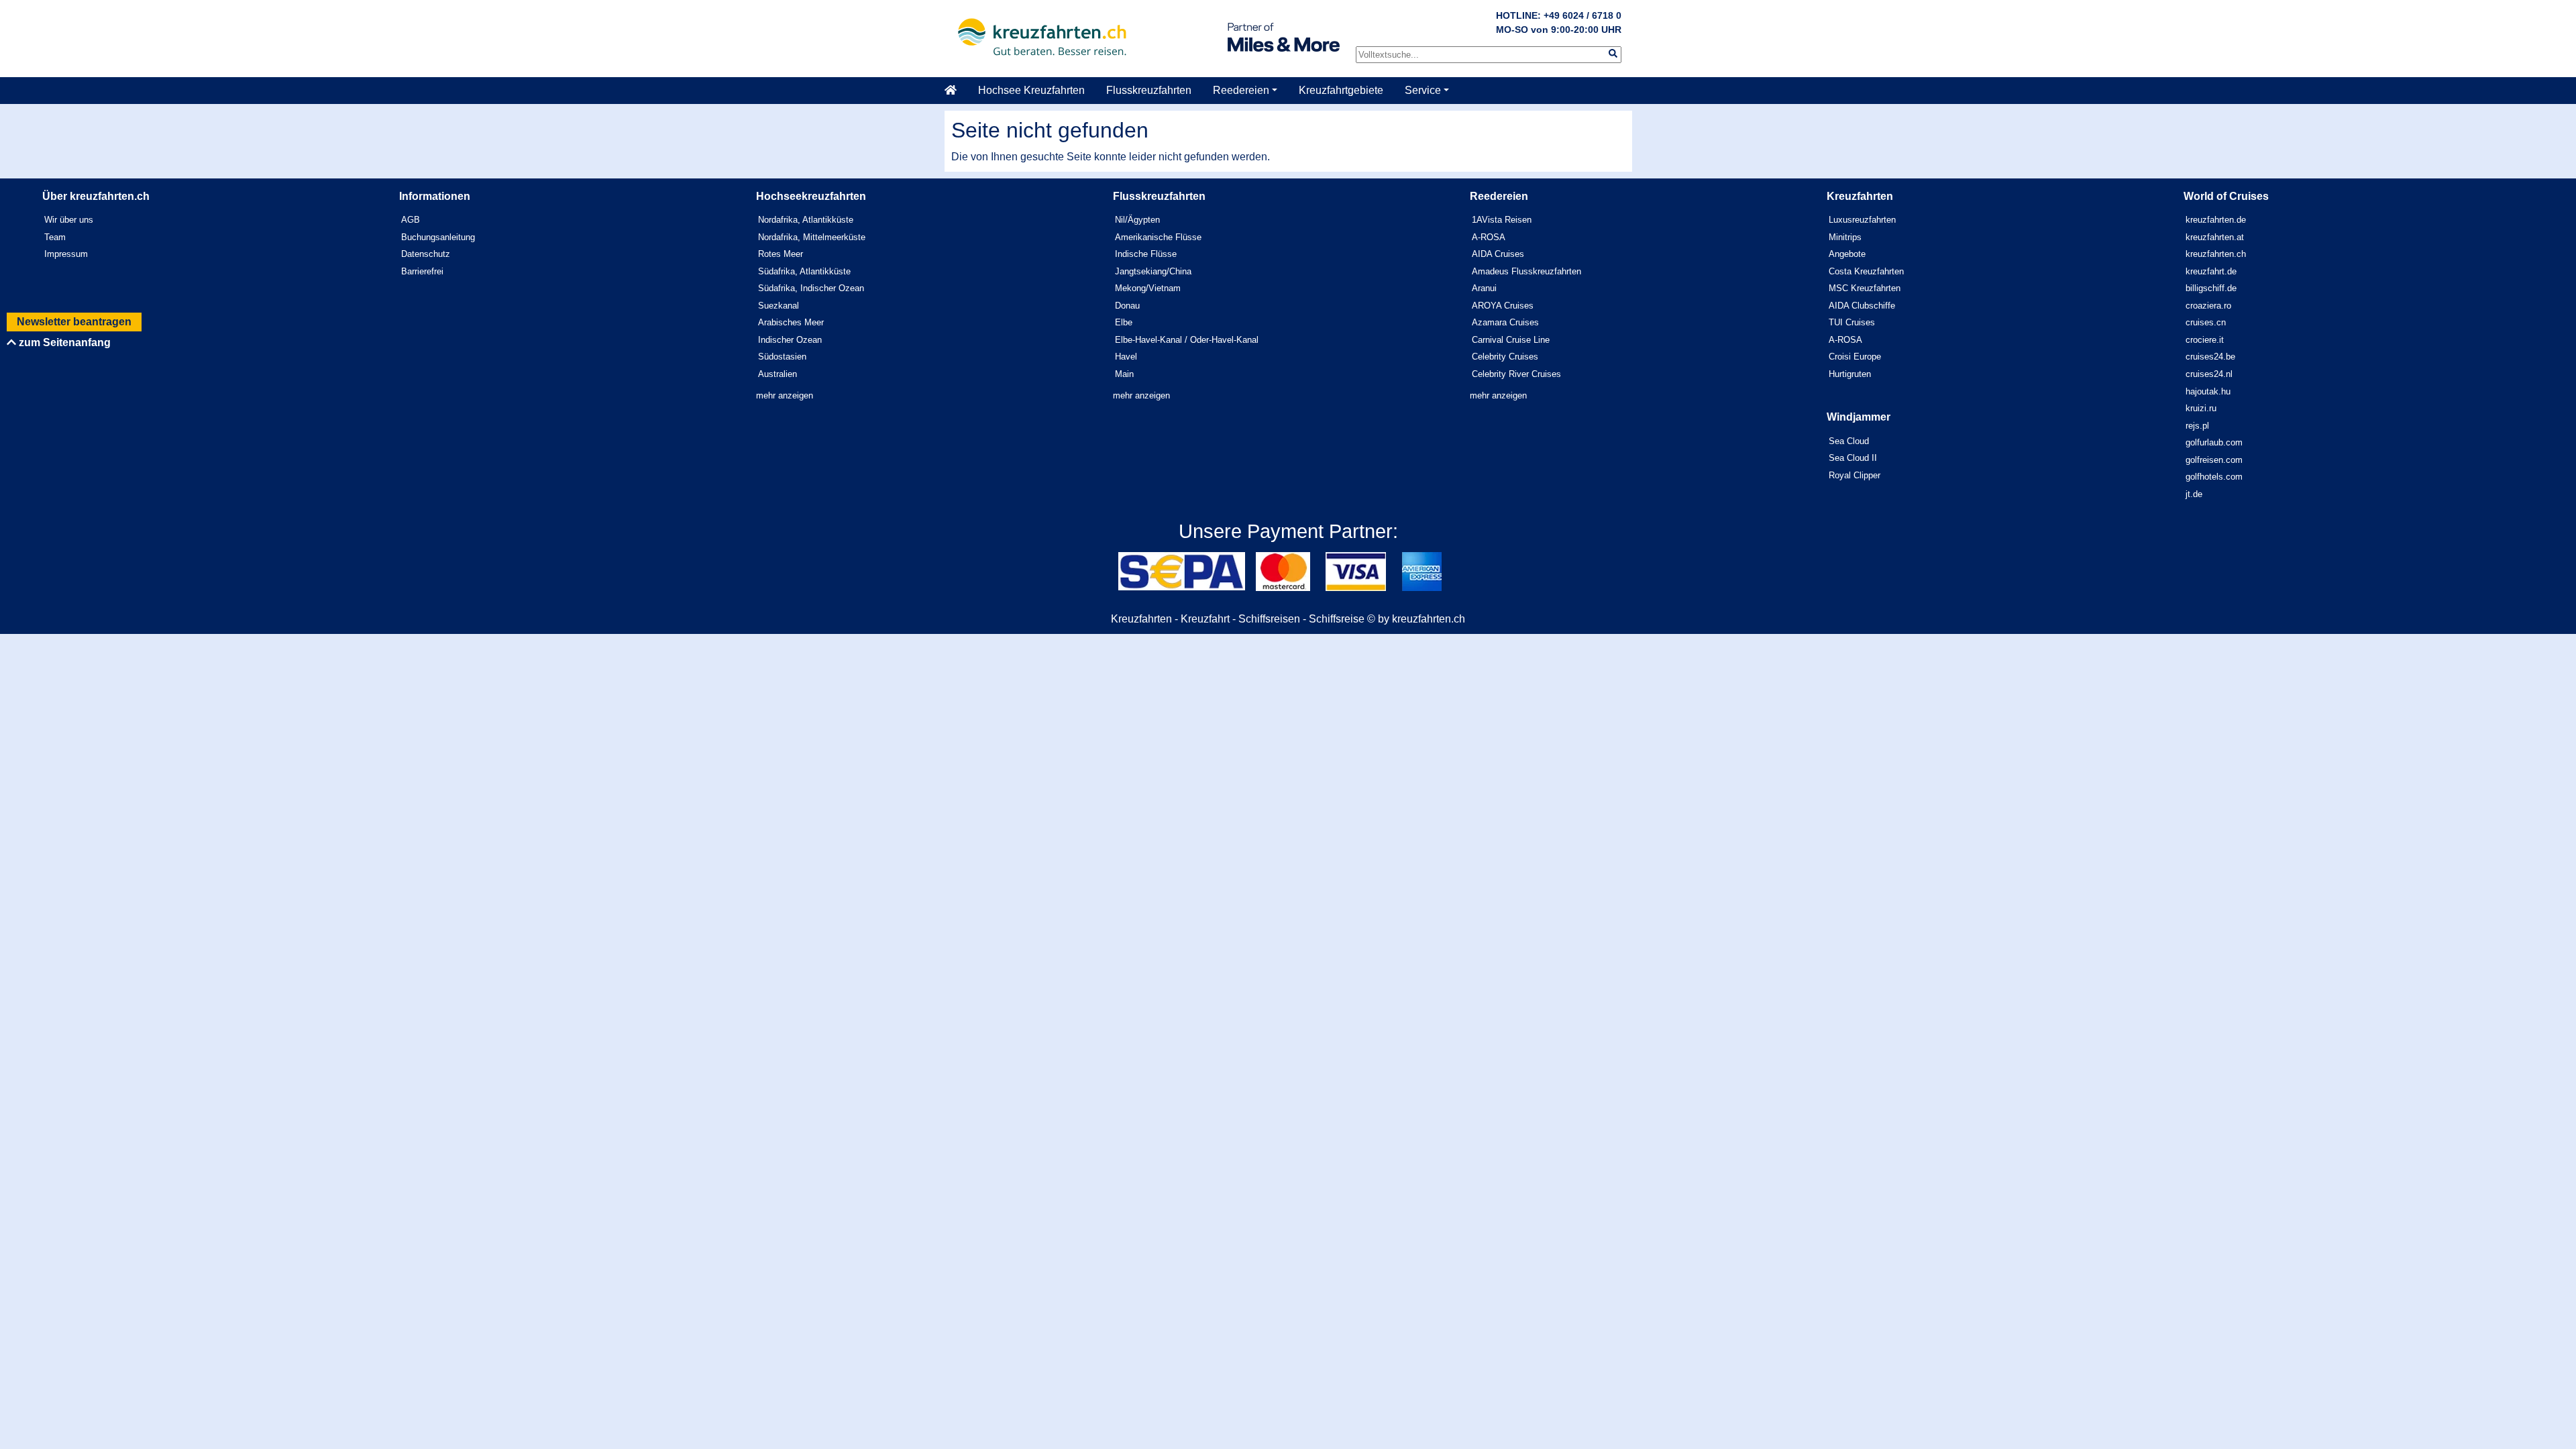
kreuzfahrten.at (2215, 237)
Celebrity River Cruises (1516, 374)
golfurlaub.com (2214, 442)
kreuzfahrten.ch (2216, 254)
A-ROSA (1489, 237)
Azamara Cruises (1505, 322)
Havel (1126, 357)
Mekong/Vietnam (1148, 288)
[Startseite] (956, 91)
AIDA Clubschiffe (1862, 306)
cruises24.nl (2209, 374)
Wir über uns (69, 220)
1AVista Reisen (1502, 220)
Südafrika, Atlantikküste (804, 271)
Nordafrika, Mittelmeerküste (812, 237)
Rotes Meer (781, 254)
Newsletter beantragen (74, 322)
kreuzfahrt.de (2211, 271)
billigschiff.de (2211, 288)
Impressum (66, 254)
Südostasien (782, 357)
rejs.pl (2197, 426)
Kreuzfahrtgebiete (1341, 90)
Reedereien (1241, 90)
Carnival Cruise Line (1511, 340)
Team (55, 237)
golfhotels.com (2214, 477)
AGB (411, 220)
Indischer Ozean (790, 340)
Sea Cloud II (1853, 458)
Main (1124, 374)
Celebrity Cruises (1505, 357)
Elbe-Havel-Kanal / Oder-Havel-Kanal (1187, 340)
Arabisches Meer (791, 322)
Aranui (1484, 288)
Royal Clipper (1855, 475)
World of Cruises (2226, 196)
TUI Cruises (1852, 322)
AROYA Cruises (1503, 306)
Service (1423, 90)
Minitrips (1845, 237)
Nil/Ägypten (1137, 220)
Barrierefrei (422, 271)
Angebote (1847, 254)
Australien (777, 374)
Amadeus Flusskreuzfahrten (1526, 271)
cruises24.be (2210, 357)
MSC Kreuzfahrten (1865, 288)
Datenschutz (426, 254)
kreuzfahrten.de (2216, 220)
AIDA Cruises (1498, 254)
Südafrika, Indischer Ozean (811, 288)
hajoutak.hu (2208, 391)
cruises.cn (2206, 322)
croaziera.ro (2208, 306)
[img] (1613, 53)
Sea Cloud (1849, 441)
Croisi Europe (1855, 357)
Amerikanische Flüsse (1158, 237)
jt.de (2194, 494)
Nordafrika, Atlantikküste (806, 220)
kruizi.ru (2201, 408)
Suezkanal (779, 306)
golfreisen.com (2214, 460)
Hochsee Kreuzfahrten (1031, 90)
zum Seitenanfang (63, 342)
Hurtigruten (1850, 374)
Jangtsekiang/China (1153, 271)
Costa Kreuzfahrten (1866, 271)
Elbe (1124, 322)
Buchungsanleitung (438, 237)
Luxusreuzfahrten (1862, 220)
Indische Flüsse (1146, 254)
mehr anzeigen (785, 395)
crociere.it (2205, 340)
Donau (1127, 306)
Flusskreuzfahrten (1149, 90)
